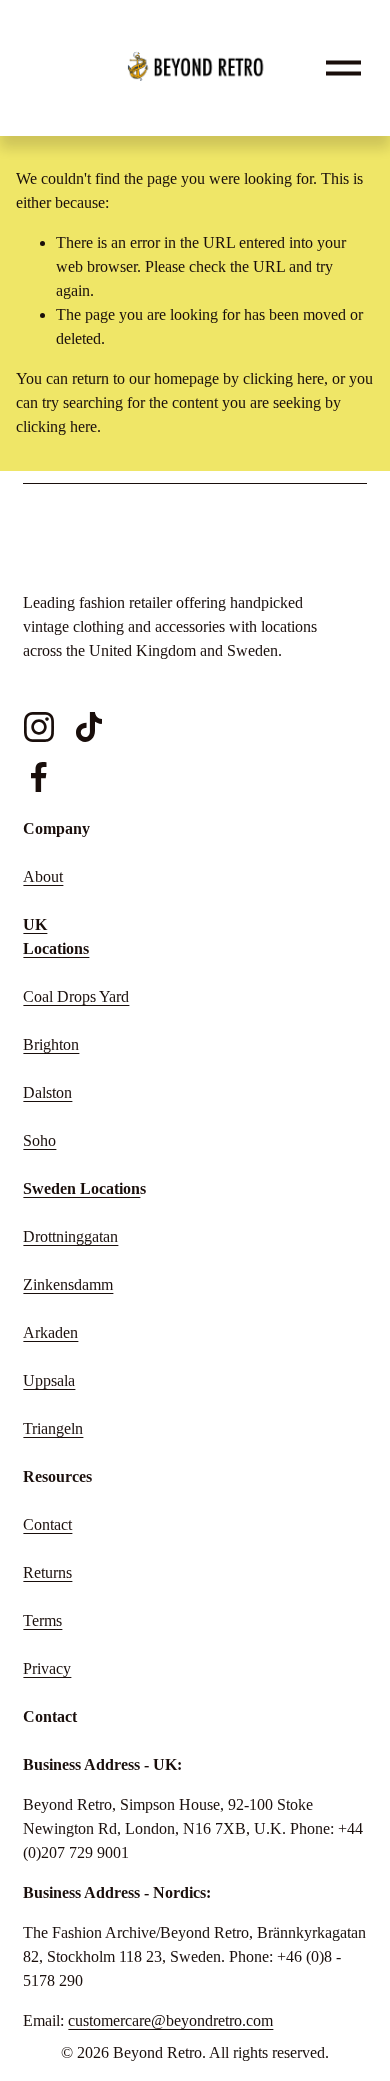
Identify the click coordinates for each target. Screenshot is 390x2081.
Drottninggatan (70, 1236)
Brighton (51, 1044)
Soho (39, 1140)
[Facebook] (39, 777)
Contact (47, 1524)
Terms (42, 1620)
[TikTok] (89, 727)
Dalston (47, 1092)
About (43, 876)
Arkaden (50, 1332)
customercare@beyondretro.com (170, 2020)
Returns (47, 1572)
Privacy (47, 1668)
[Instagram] (39, 727)
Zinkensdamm (68, 1284)
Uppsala (49, 1380)
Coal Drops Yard (76, 996)
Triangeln (53, 1428)
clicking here (283, 378)
